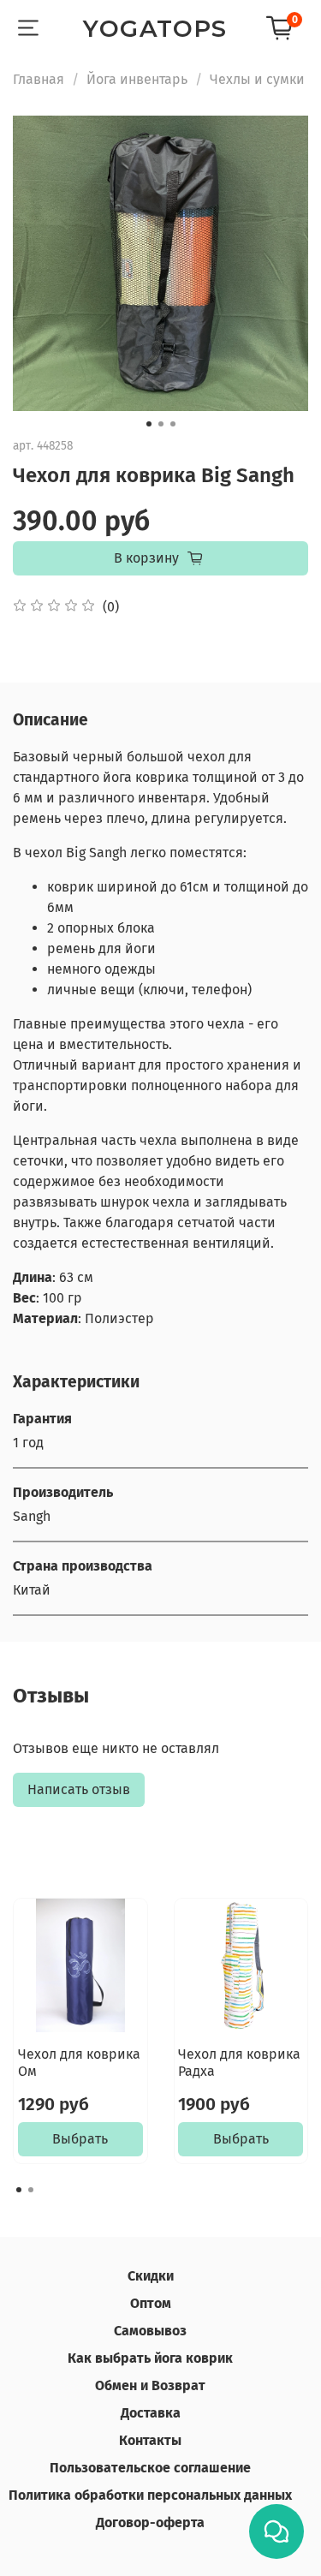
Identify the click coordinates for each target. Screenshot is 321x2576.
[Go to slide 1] (149, 424)
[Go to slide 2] (161, 424)
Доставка (151, 2413)
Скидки (151, 2276)
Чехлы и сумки (257, 79)
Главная (39, 79)
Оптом (151, 2303)
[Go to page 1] (19, 2190)
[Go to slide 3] (173, 424)
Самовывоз (150, 2331)
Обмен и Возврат (150, 2385)
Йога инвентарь (137, 79)
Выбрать (80, 2139)
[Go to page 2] (31, 2190)
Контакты (150, 2440)
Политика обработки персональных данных (150, 2495)
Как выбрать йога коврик (150, 2358)
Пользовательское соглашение (150, 2468)
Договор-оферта (150, 2522)
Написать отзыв (79, 1789)
